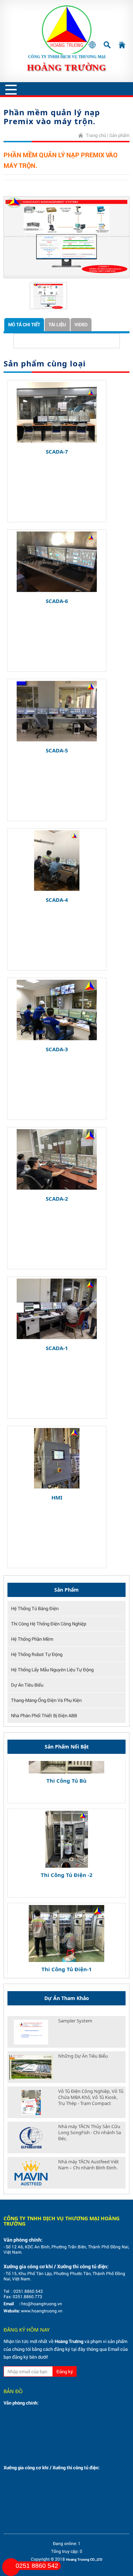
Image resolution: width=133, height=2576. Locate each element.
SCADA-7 (57, 451)
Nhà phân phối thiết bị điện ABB (44, 1715)
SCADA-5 (57, 750)
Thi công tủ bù (66, 1766)
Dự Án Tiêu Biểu (27, 1685)
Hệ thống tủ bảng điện (35, 1608)
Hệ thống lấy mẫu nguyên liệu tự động (52, 1670)
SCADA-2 (57, 1199)
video (81, 324)
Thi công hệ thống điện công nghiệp (49, 1624)
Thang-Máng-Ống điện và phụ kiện (46, 1700)
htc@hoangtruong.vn (42, 2303)
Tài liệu (57, 324)
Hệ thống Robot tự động (37, 1654)
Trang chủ (96, 135)
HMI (57, 1497)
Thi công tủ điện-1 (67, 1955)
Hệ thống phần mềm (32, 1639)
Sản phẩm (119, 135)
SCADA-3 (57, 1049)
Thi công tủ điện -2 (67, 1860)
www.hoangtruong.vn (42, 2311)
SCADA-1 (57, 1348)
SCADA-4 (57, 900)
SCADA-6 (57, 601)
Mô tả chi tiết (24, 324)
